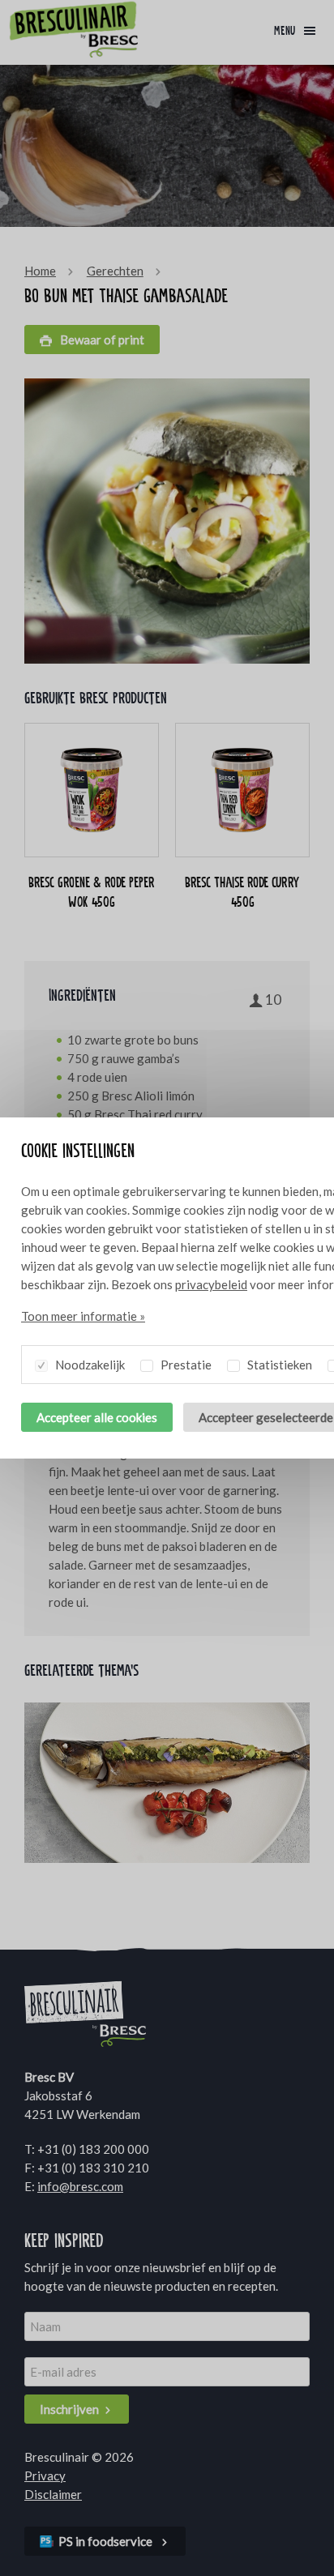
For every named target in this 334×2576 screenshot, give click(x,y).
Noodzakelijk (89, 1365)
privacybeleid (211, 1284)
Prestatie (185, 1365)
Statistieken (278, 1365)
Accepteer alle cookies (97, 1417)
